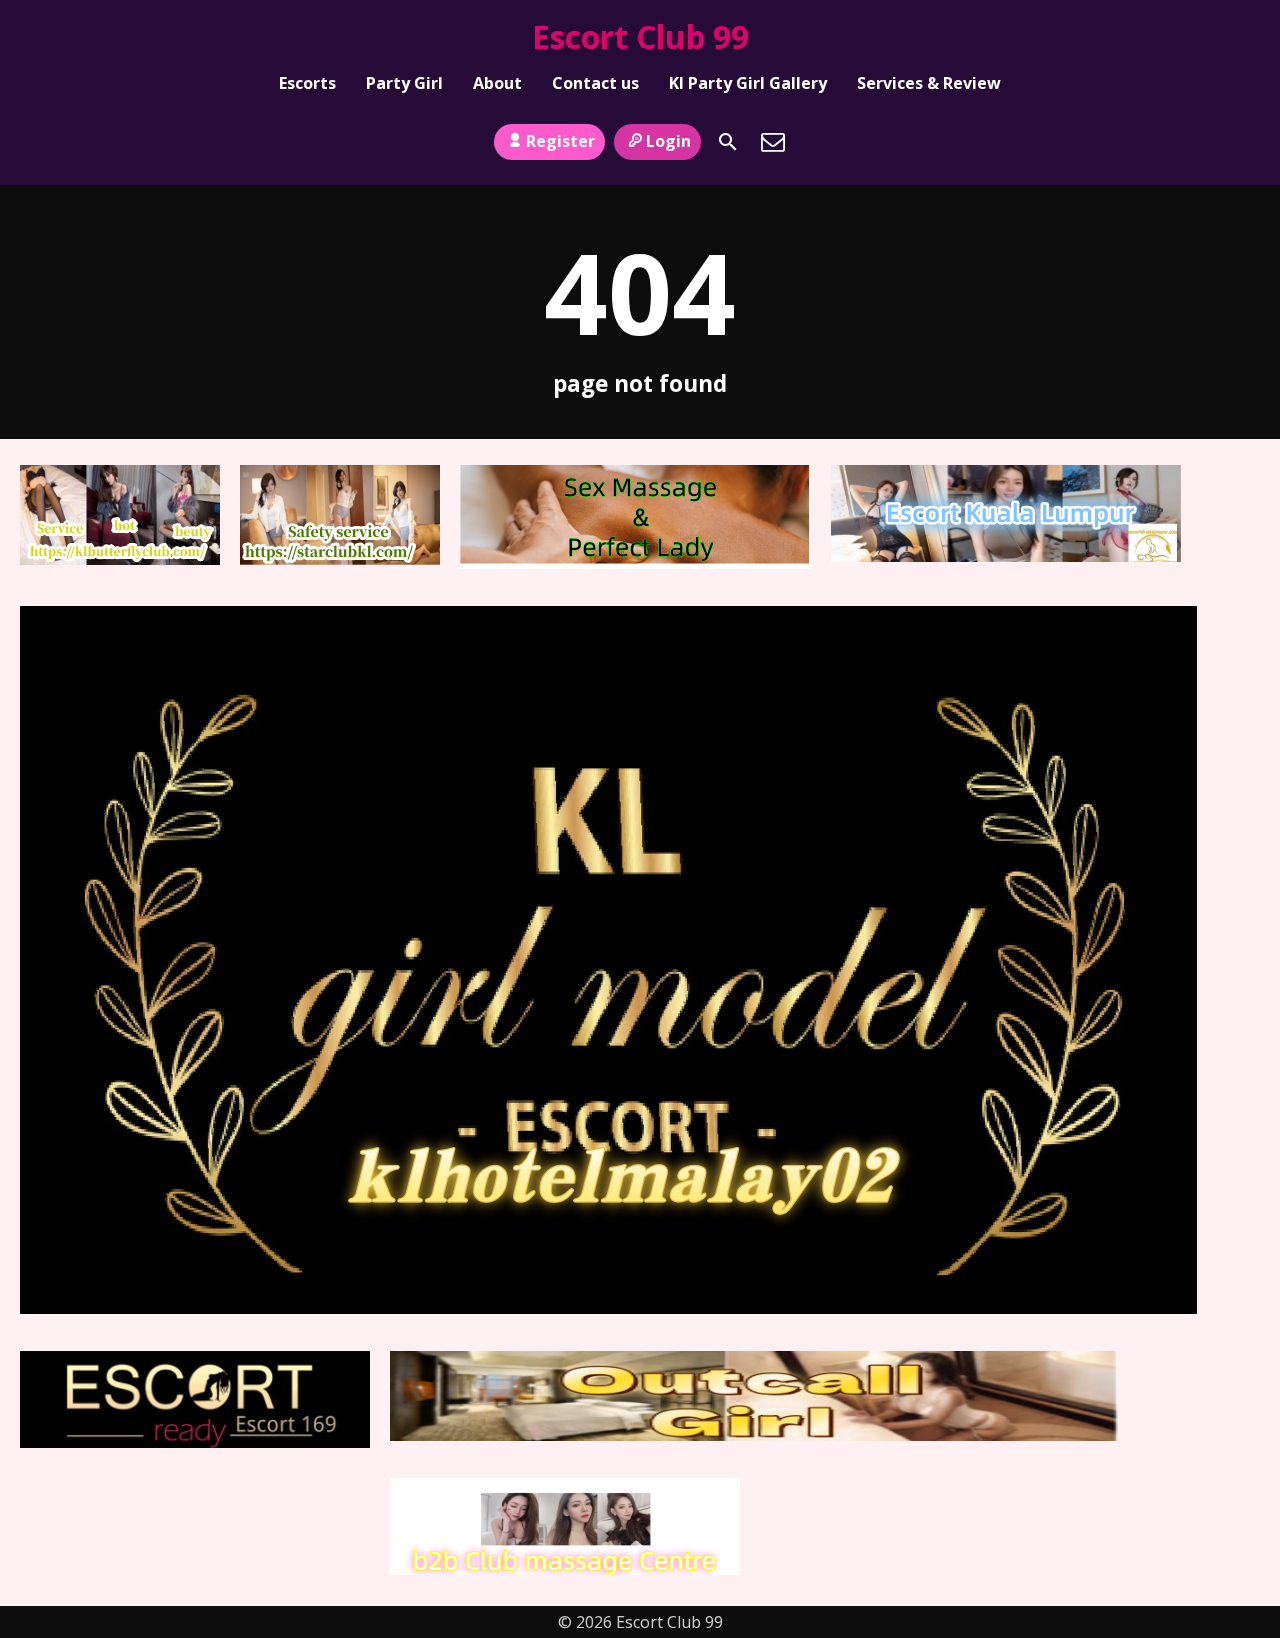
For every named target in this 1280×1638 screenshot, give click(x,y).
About (497, 83)
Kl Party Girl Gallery (748, 83)
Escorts (307, 83)
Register (560, 141)
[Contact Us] (773, 142)
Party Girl (404, 83)
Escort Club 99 (640, 36)
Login (668, 141)
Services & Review (929, 83)
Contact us (595, 83)
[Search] (728, 142)
